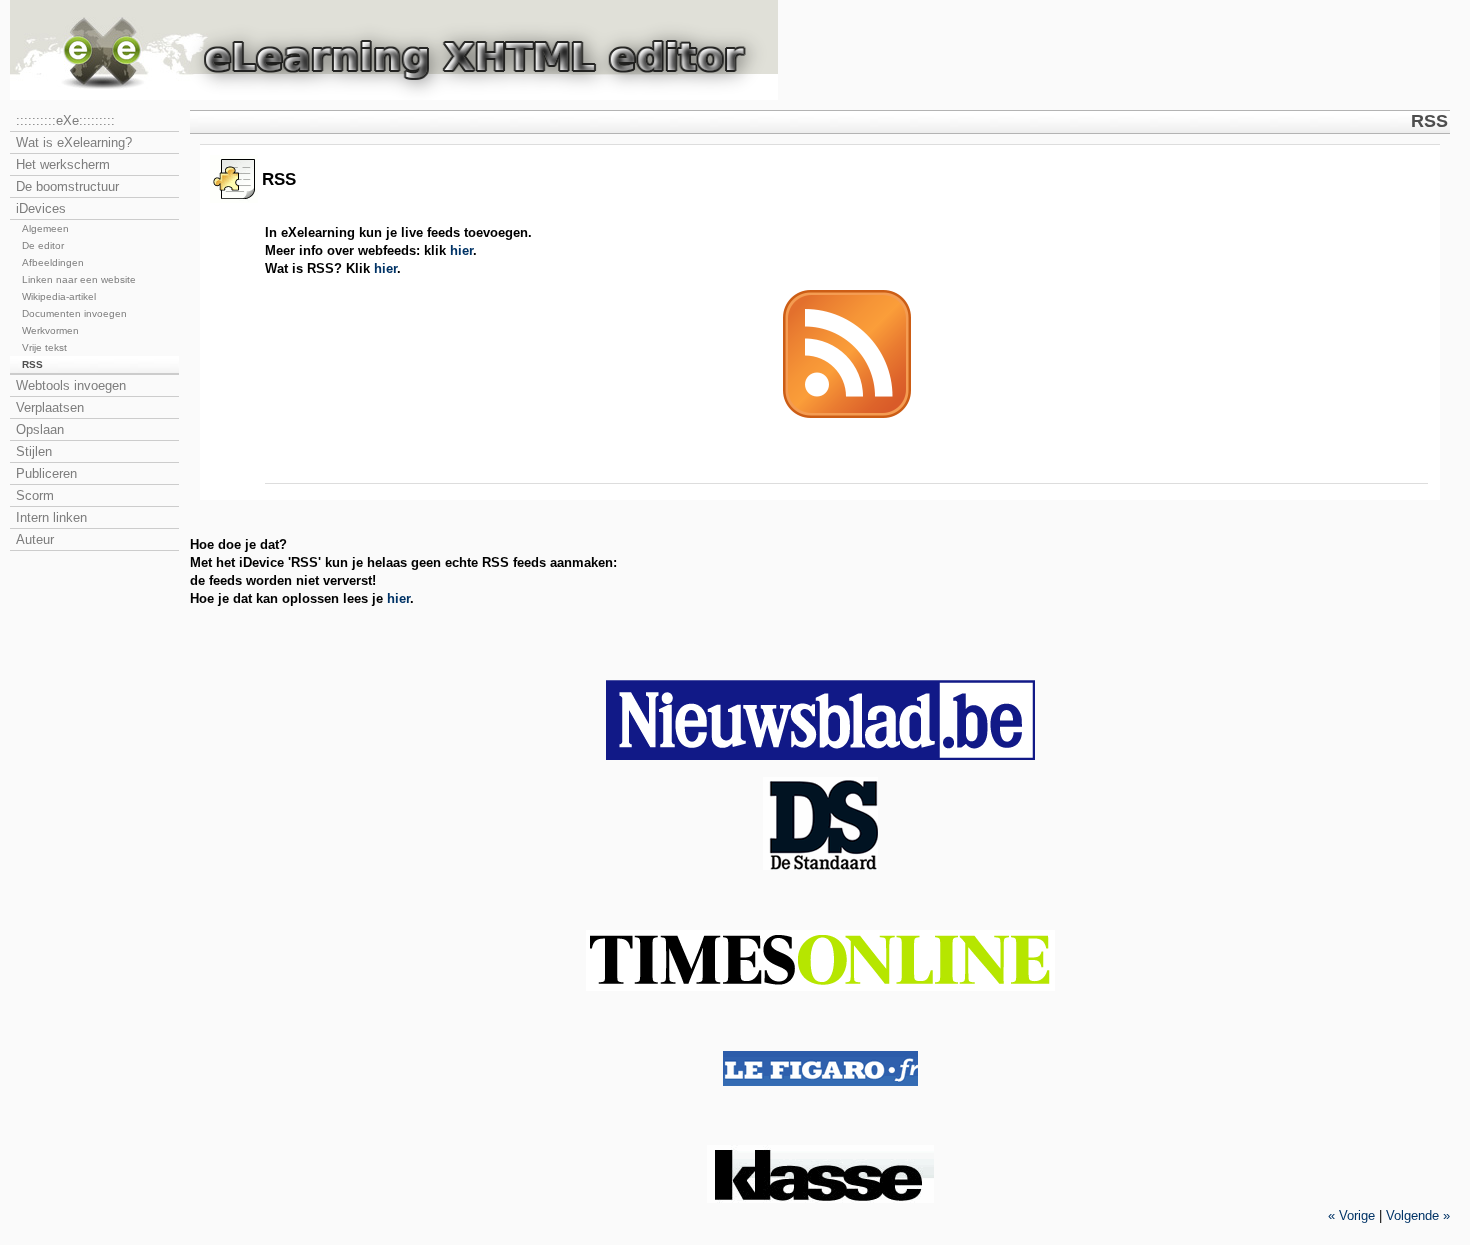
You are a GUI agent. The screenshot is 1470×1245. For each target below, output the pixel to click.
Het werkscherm (63, 164)
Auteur (35, 539)
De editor (43, 245)
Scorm (35, 495)
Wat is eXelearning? (74, 142)
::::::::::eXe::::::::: (65, 120)
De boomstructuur (67, 186)
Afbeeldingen (53, 262)
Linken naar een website (79, 279)
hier (461, 250)
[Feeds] (847, 413)
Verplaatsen (50, 407)
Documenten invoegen (74, 313)
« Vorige (1351, 1215)
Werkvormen (50, 330)
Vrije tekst (44, 347)
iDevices (41, 208)
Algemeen (45, 228)
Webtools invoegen (71, 385)
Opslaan (40, 429)
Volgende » (1418, 1215)
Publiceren (46, 473)
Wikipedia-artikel (59, 296)
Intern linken (51, 517)
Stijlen (34, 451)
